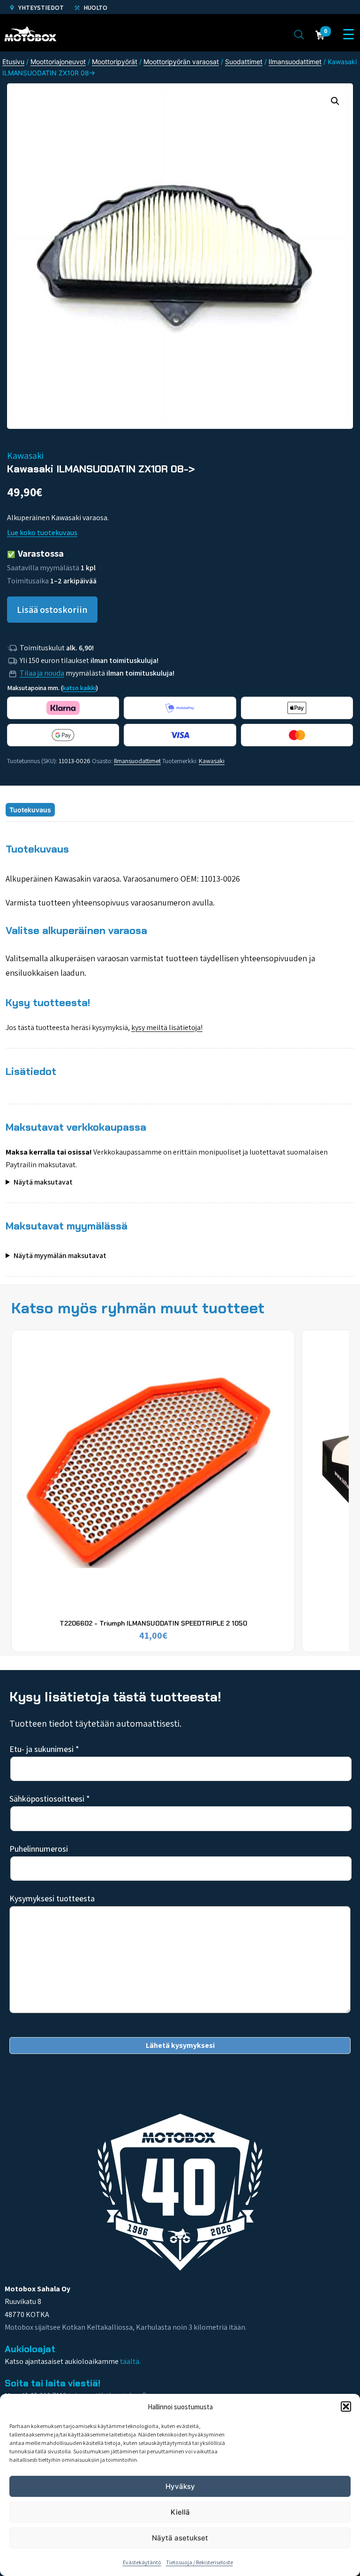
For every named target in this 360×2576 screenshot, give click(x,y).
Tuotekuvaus (30, 810)
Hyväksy (180, 2486)
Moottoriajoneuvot (58, 62)
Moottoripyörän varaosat (181, 62)
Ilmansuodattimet (295, 62)
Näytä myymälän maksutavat (60, 1255)
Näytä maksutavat (43, 1182)
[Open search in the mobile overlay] (299, 34)
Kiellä (180, 2512)
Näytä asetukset (180, 2538)
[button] (346, 2407)
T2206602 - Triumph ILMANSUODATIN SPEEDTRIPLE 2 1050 (153, 1623)
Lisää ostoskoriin (52, 610)
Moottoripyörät (115, 62)
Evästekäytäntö (142, 2562)
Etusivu (13, 62)
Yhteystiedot (40, 7)
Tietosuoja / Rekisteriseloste (199, 2562)
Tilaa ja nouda (42, 673)
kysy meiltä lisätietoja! (167, 1027)
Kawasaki (212, 761)
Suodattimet (244, 62)
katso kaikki (79, 688)
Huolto (95, 7)
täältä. (130, 2361)
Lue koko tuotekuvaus (42, 533)
